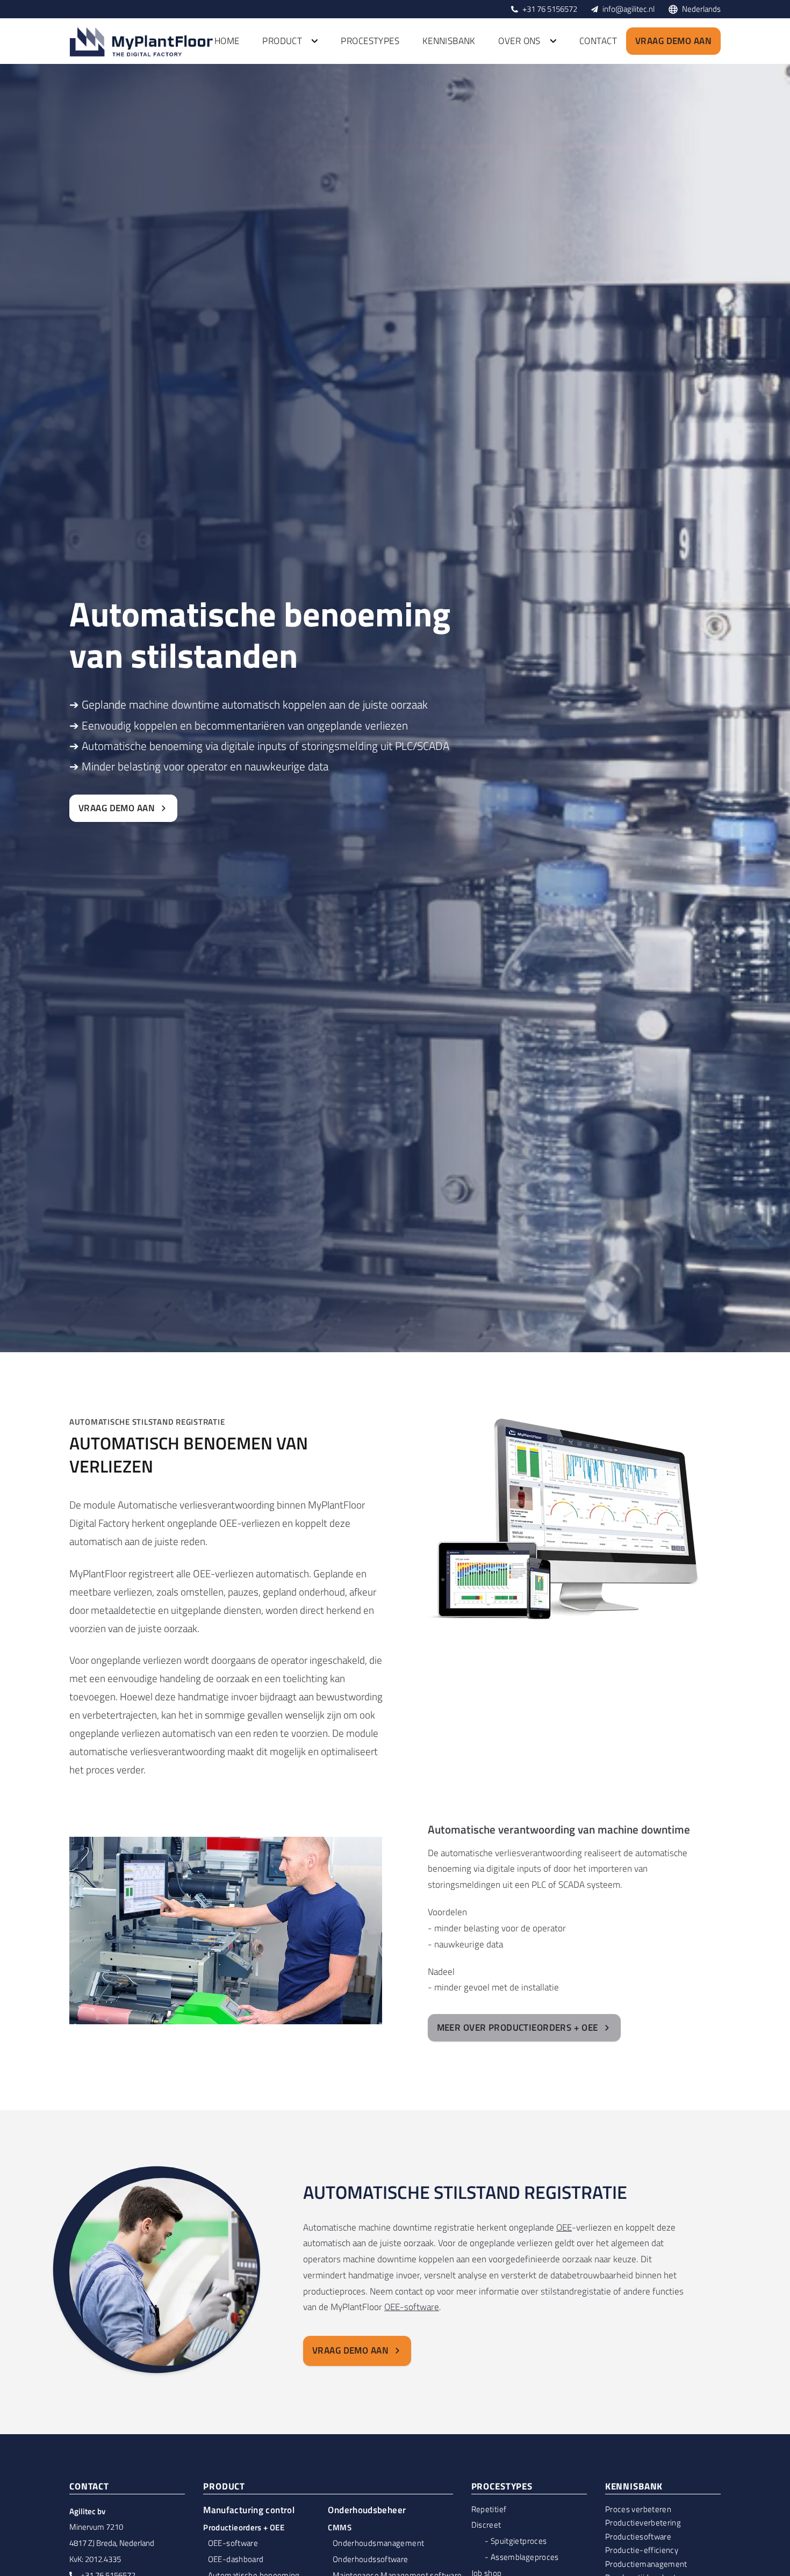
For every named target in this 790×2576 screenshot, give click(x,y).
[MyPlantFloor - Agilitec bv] (142, 41)
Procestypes (370, 41)
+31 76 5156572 (550, 9)
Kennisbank (449, 41)
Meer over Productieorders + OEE (518, 2027)
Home (227, 41)
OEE (564, 2227)
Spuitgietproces (519, 2541)
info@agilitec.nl (629, 9)
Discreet (486, 2525)
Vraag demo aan (673, 41)
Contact (598, 41)
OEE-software (412, 2307)
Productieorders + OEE (244, 2527)
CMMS (340, 2527)
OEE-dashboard (236, 2559)
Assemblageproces (525, 2557)
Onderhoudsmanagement (378, 2543)
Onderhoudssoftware (371, 2559)
